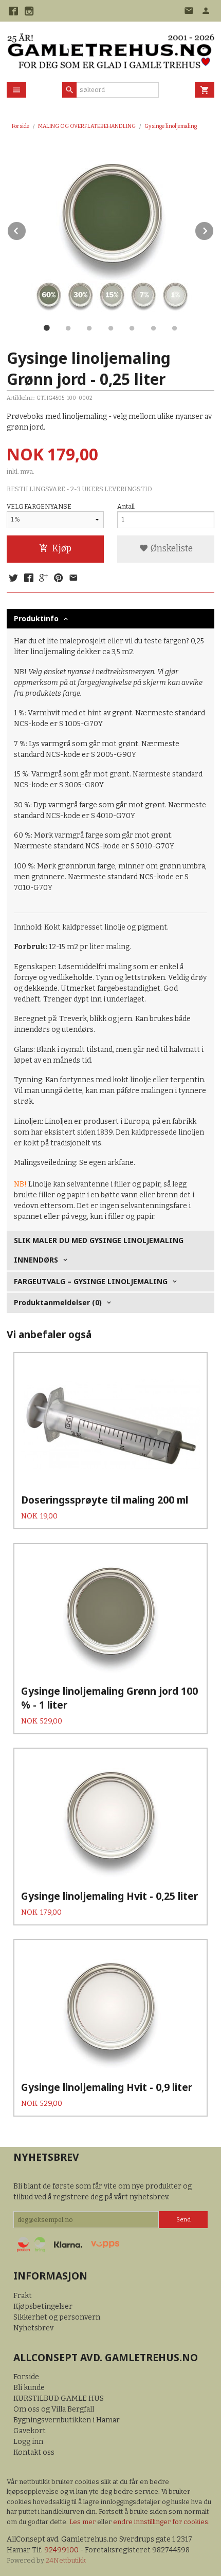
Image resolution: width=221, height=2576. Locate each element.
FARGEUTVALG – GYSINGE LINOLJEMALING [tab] (91, 1281)
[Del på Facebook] (28, 579)
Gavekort (30, 2431)
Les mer (83, 2522)
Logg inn (28, 2442)
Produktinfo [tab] (36, 618)
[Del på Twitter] (13, 579)
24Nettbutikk (66, 2560)
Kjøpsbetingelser (43, 2306)
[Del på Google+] (44, 579)
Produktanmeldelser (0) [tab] (58, 1302)
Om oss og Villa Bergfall (54, 2409)
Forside (21, 126)
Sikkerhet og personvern (57, 2317)
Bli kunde (29, 2388)
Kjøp (62, 549)
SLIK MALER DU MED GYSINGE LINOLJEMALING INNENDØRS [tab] (99, 1250)
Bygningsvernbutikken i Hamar (67, 2420)
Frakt (23, 2296)
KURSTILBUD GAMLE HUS (59, 2398)
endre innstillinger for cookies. (161, 2522)
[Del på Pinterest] (59, 579)
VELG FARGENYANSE (39, 507)
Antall (126, 507)
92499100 (61, 2550)
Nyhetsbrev (33, 2328)
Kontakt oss (34, 2452)
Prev (26, 229)
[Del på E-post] (73, 579)
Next (214, 229)
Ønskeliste (171, 549)
